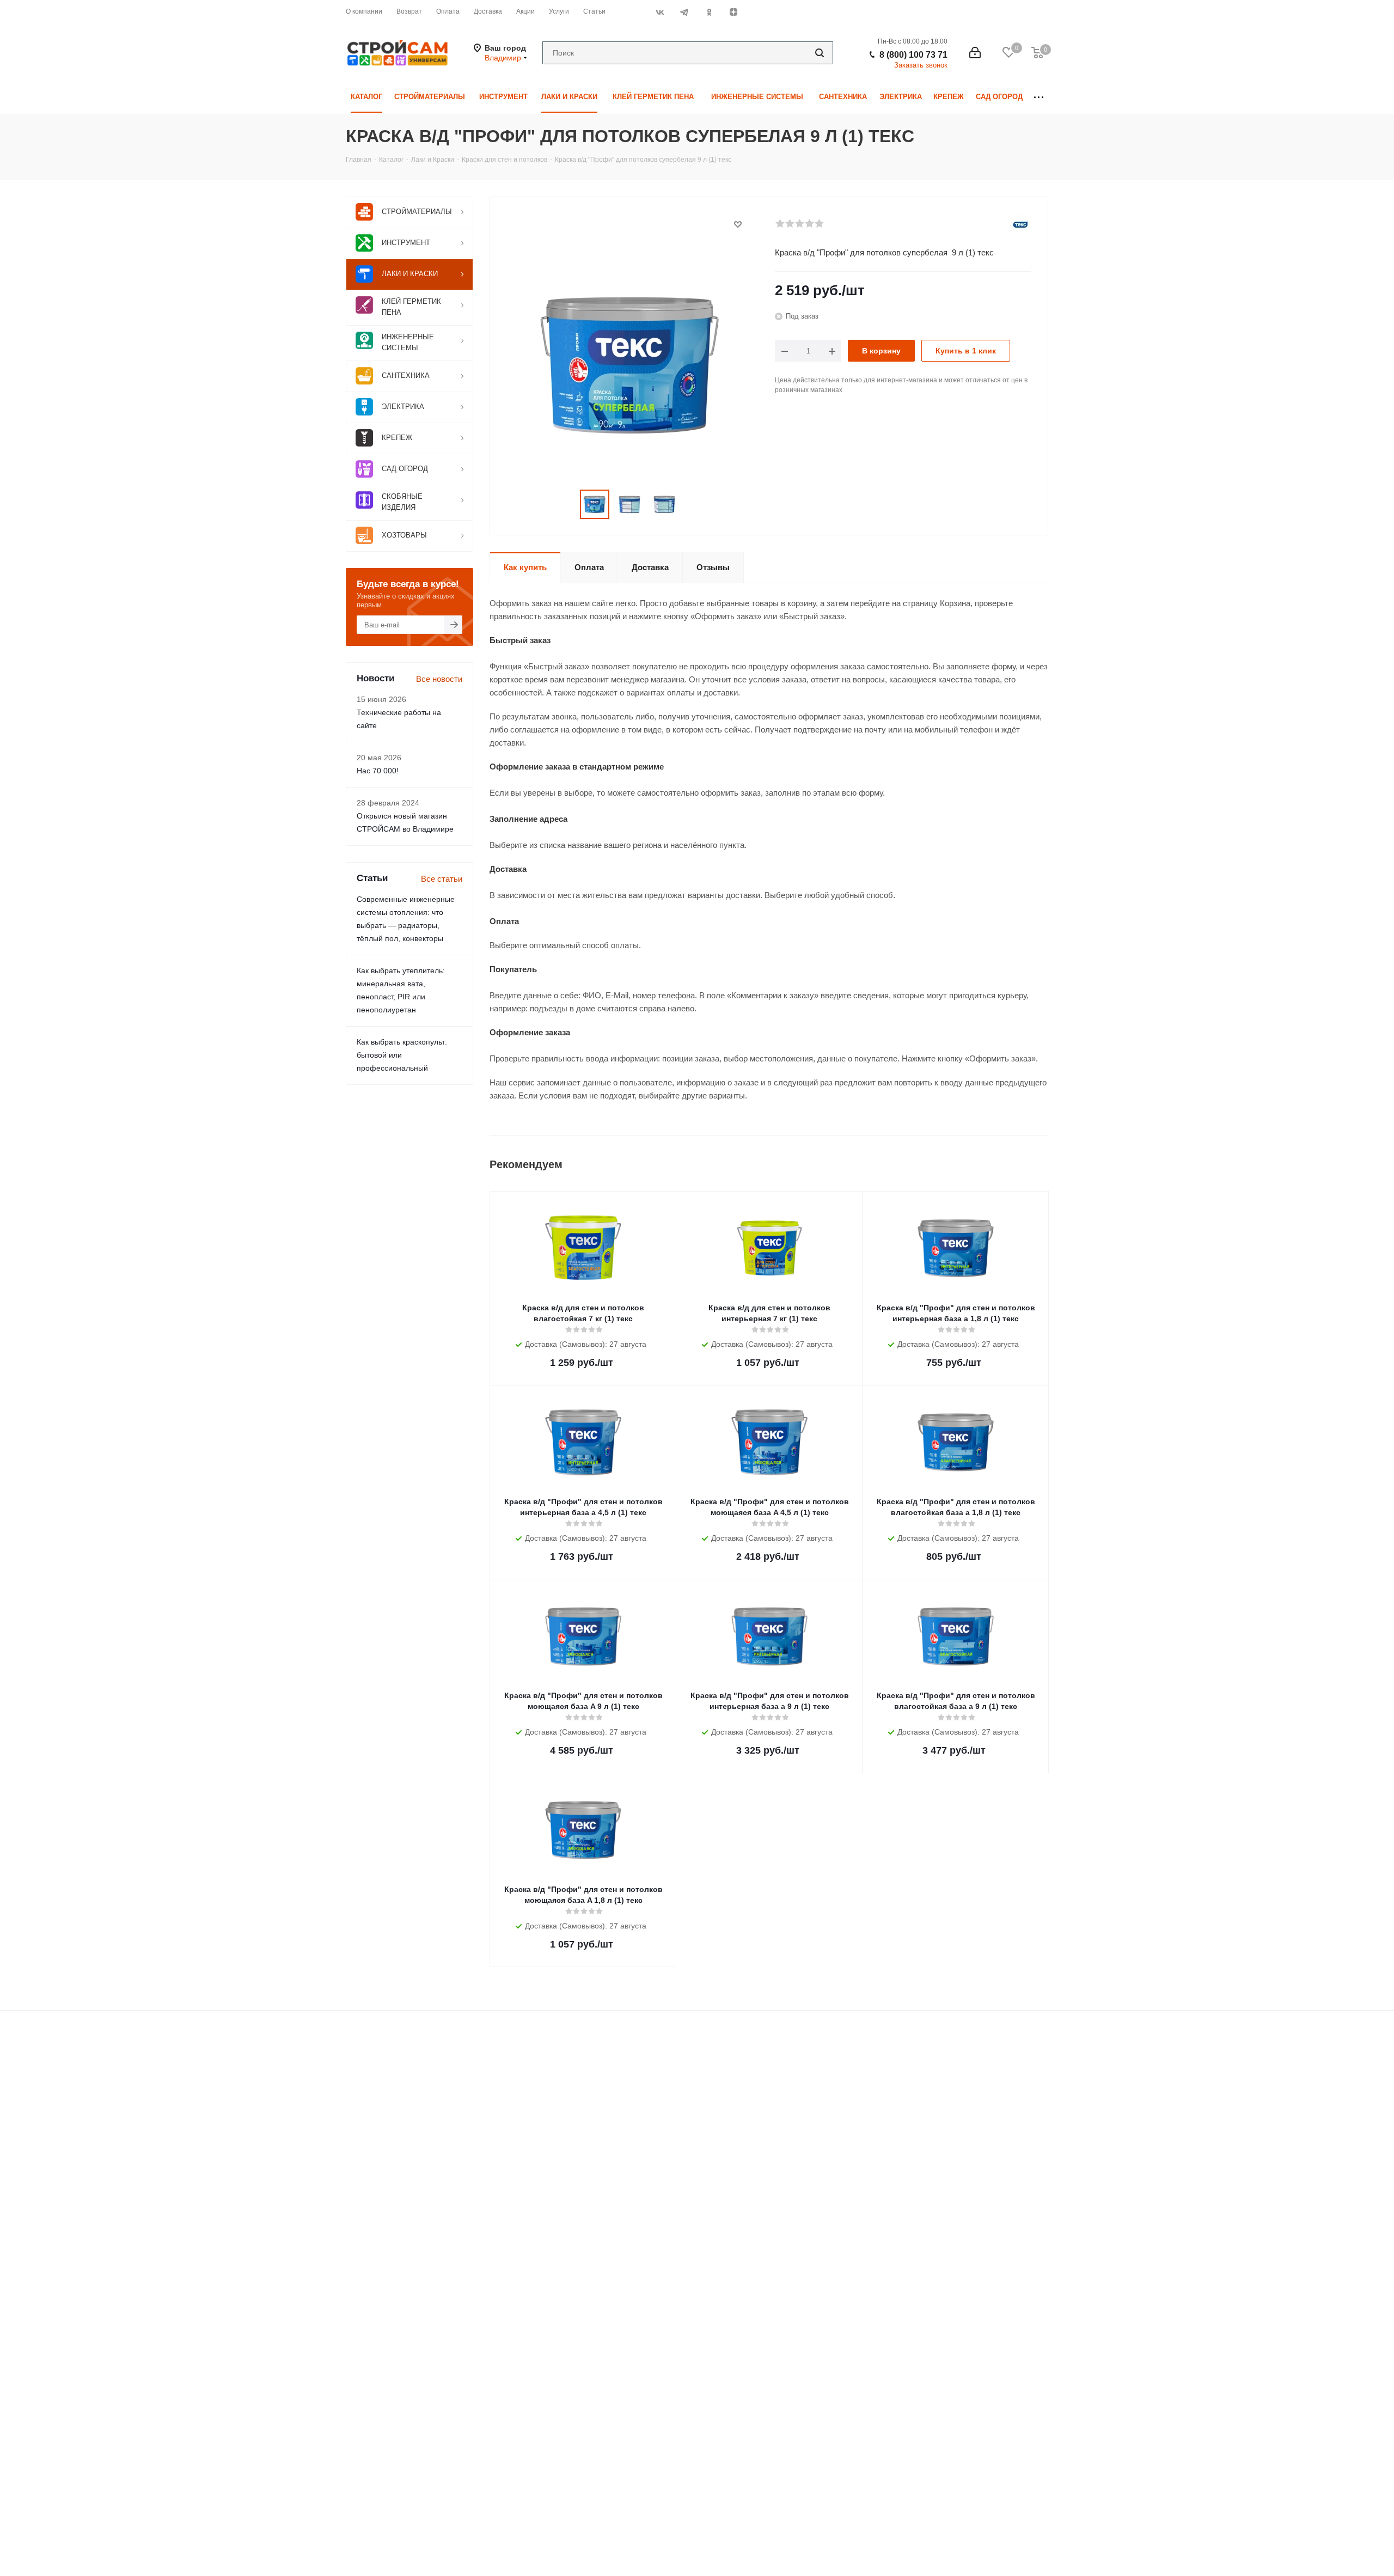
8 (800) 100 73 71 (913, 55)
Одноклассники (709, 12)
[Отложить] (738, 224)
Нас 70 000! (378, 771)
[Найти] (820, 53)
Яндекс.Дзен (733, 12)
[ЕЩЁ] (1039, 97)
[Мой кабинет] (975, 53)
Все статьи (442, 879)
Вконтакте (660, 12)
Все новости (439, 679)
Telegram (684, 12)
